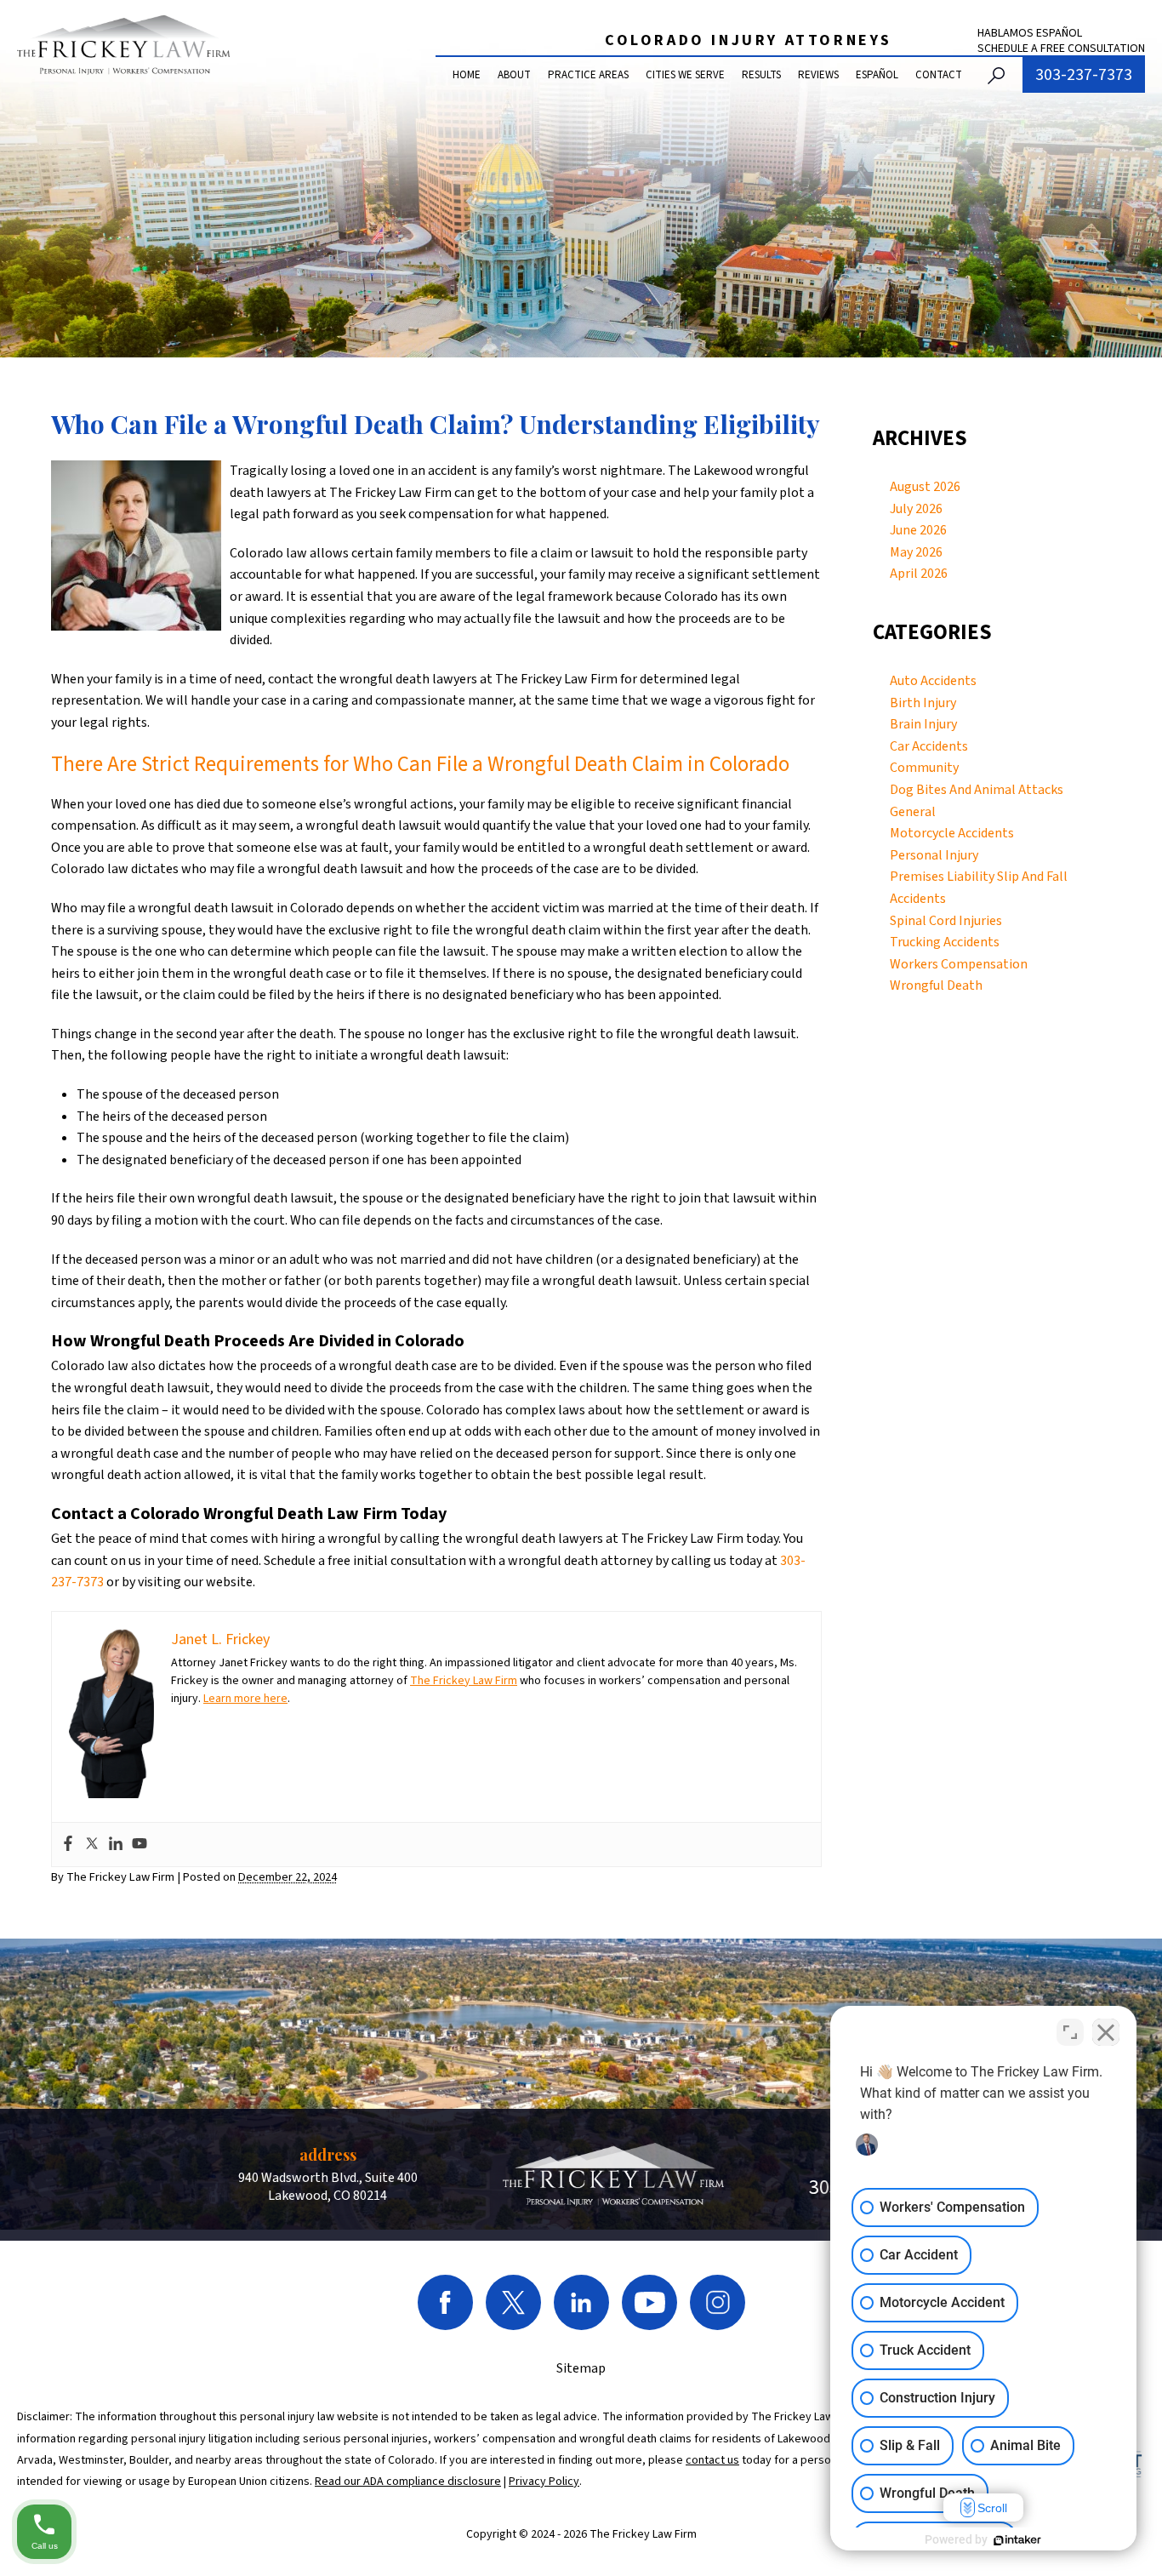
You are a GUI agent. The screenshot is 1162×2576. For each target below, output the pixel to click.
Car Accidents (929, 746)
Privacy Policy (544, 2482)
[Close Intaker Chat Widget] (1106, 2032)
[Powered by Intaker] (1017, 2540)
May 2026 (916, 552)
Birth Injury (923, 703)
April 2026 (919, 574)
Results (761, 75)
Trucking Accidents (945, 942)
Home (467, 75)
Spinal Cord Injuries (946, 921)
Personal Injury (934, 855)
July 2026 (916, 509)
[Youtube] (140, 1845)
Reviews (818, 75)
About (514, 75)
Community (924, 768)
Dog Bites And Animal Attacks (977, 790)
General (913, 812)
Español (877, 75)
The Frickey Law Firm (464, 1681)
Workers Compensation (959, 964)
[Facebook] (68, 1845)
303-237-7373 (1084, 75)
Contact (939, 75)
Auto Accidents (933, 681)
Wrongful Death (936, 985)
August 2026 (925, 487)
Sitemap (581, 2368)
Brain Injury (923, 724)
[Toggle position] (1070, 2032)
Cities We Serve (685, 75)
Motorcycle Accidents (952, 833)
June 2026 (918, 530)
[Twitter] (92, 1845)
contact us (712, 2460)
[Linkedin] (116, 1845)
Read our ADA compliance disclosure (408, 2482)
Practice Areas (588, 75)
